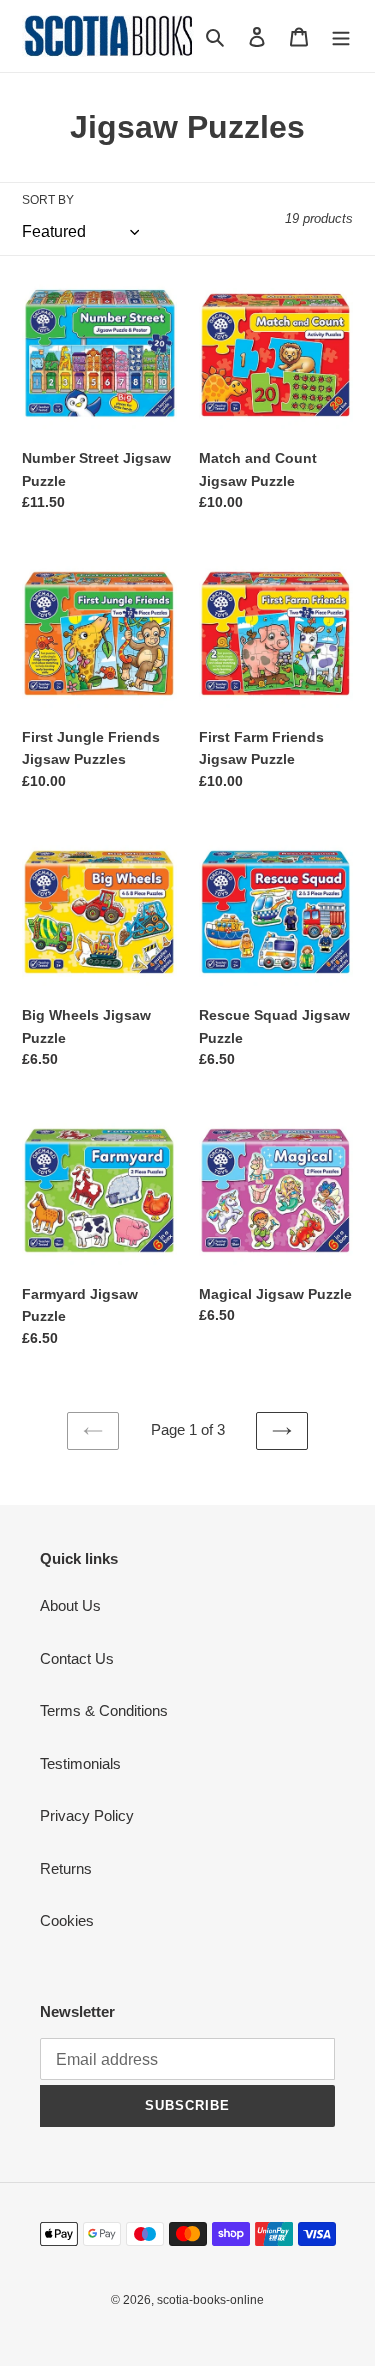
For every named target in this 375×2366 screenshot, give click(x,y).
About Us (70, 1605)
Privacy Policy (87, 1815)
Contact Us (77, 1658)
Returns (66, 1868)
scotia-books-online (210, 2300)
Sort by (48, 200)
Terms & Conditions (104, 1710)
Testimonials (80, 1763)
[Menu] (341, 36)
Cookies (67, 1920)
